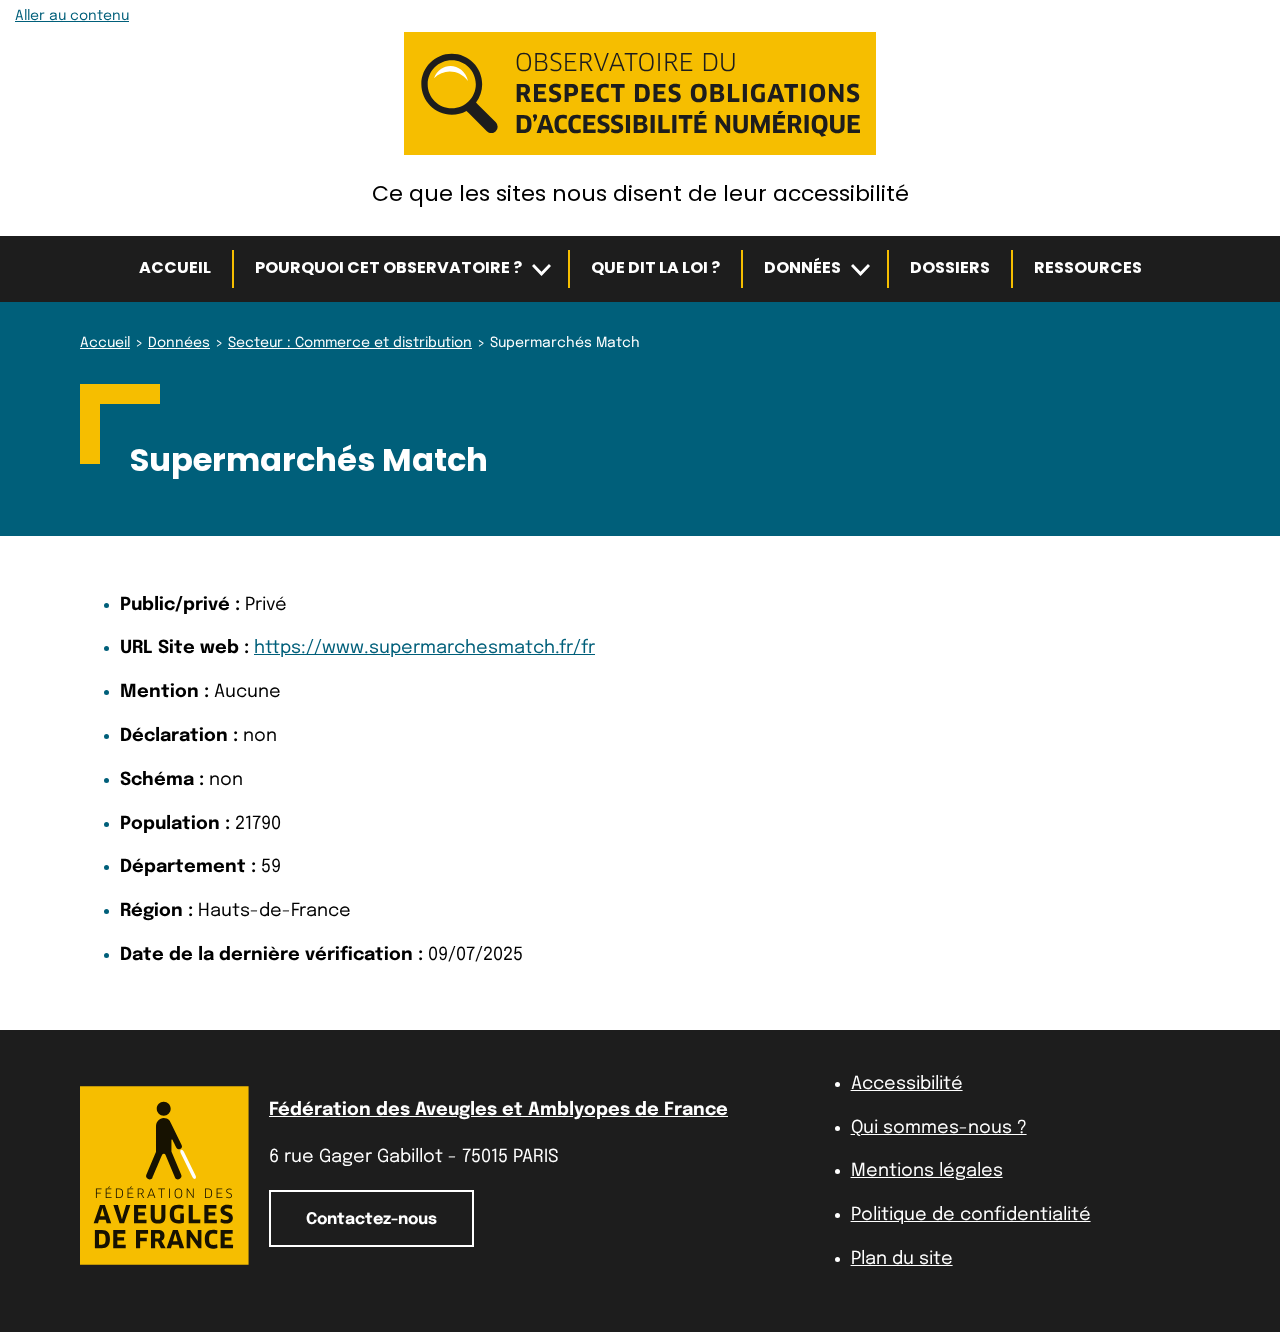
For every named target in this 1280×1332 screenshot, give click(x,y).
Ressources (1088, 267)
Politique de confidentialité (971, 1215)
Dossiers (950, 267)
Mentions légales (927, 1171)
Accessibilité (907, 1084)
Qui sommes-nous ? (939, 1128)
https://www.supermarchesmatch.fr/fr (424, 648)
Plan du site (902, 1259)
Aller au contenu (72, 16)
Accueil (175, 267)
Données (802, 267)
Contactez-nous (371, 1219)
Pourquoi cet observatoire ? (388, 267)
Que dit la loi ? (655, 267)
